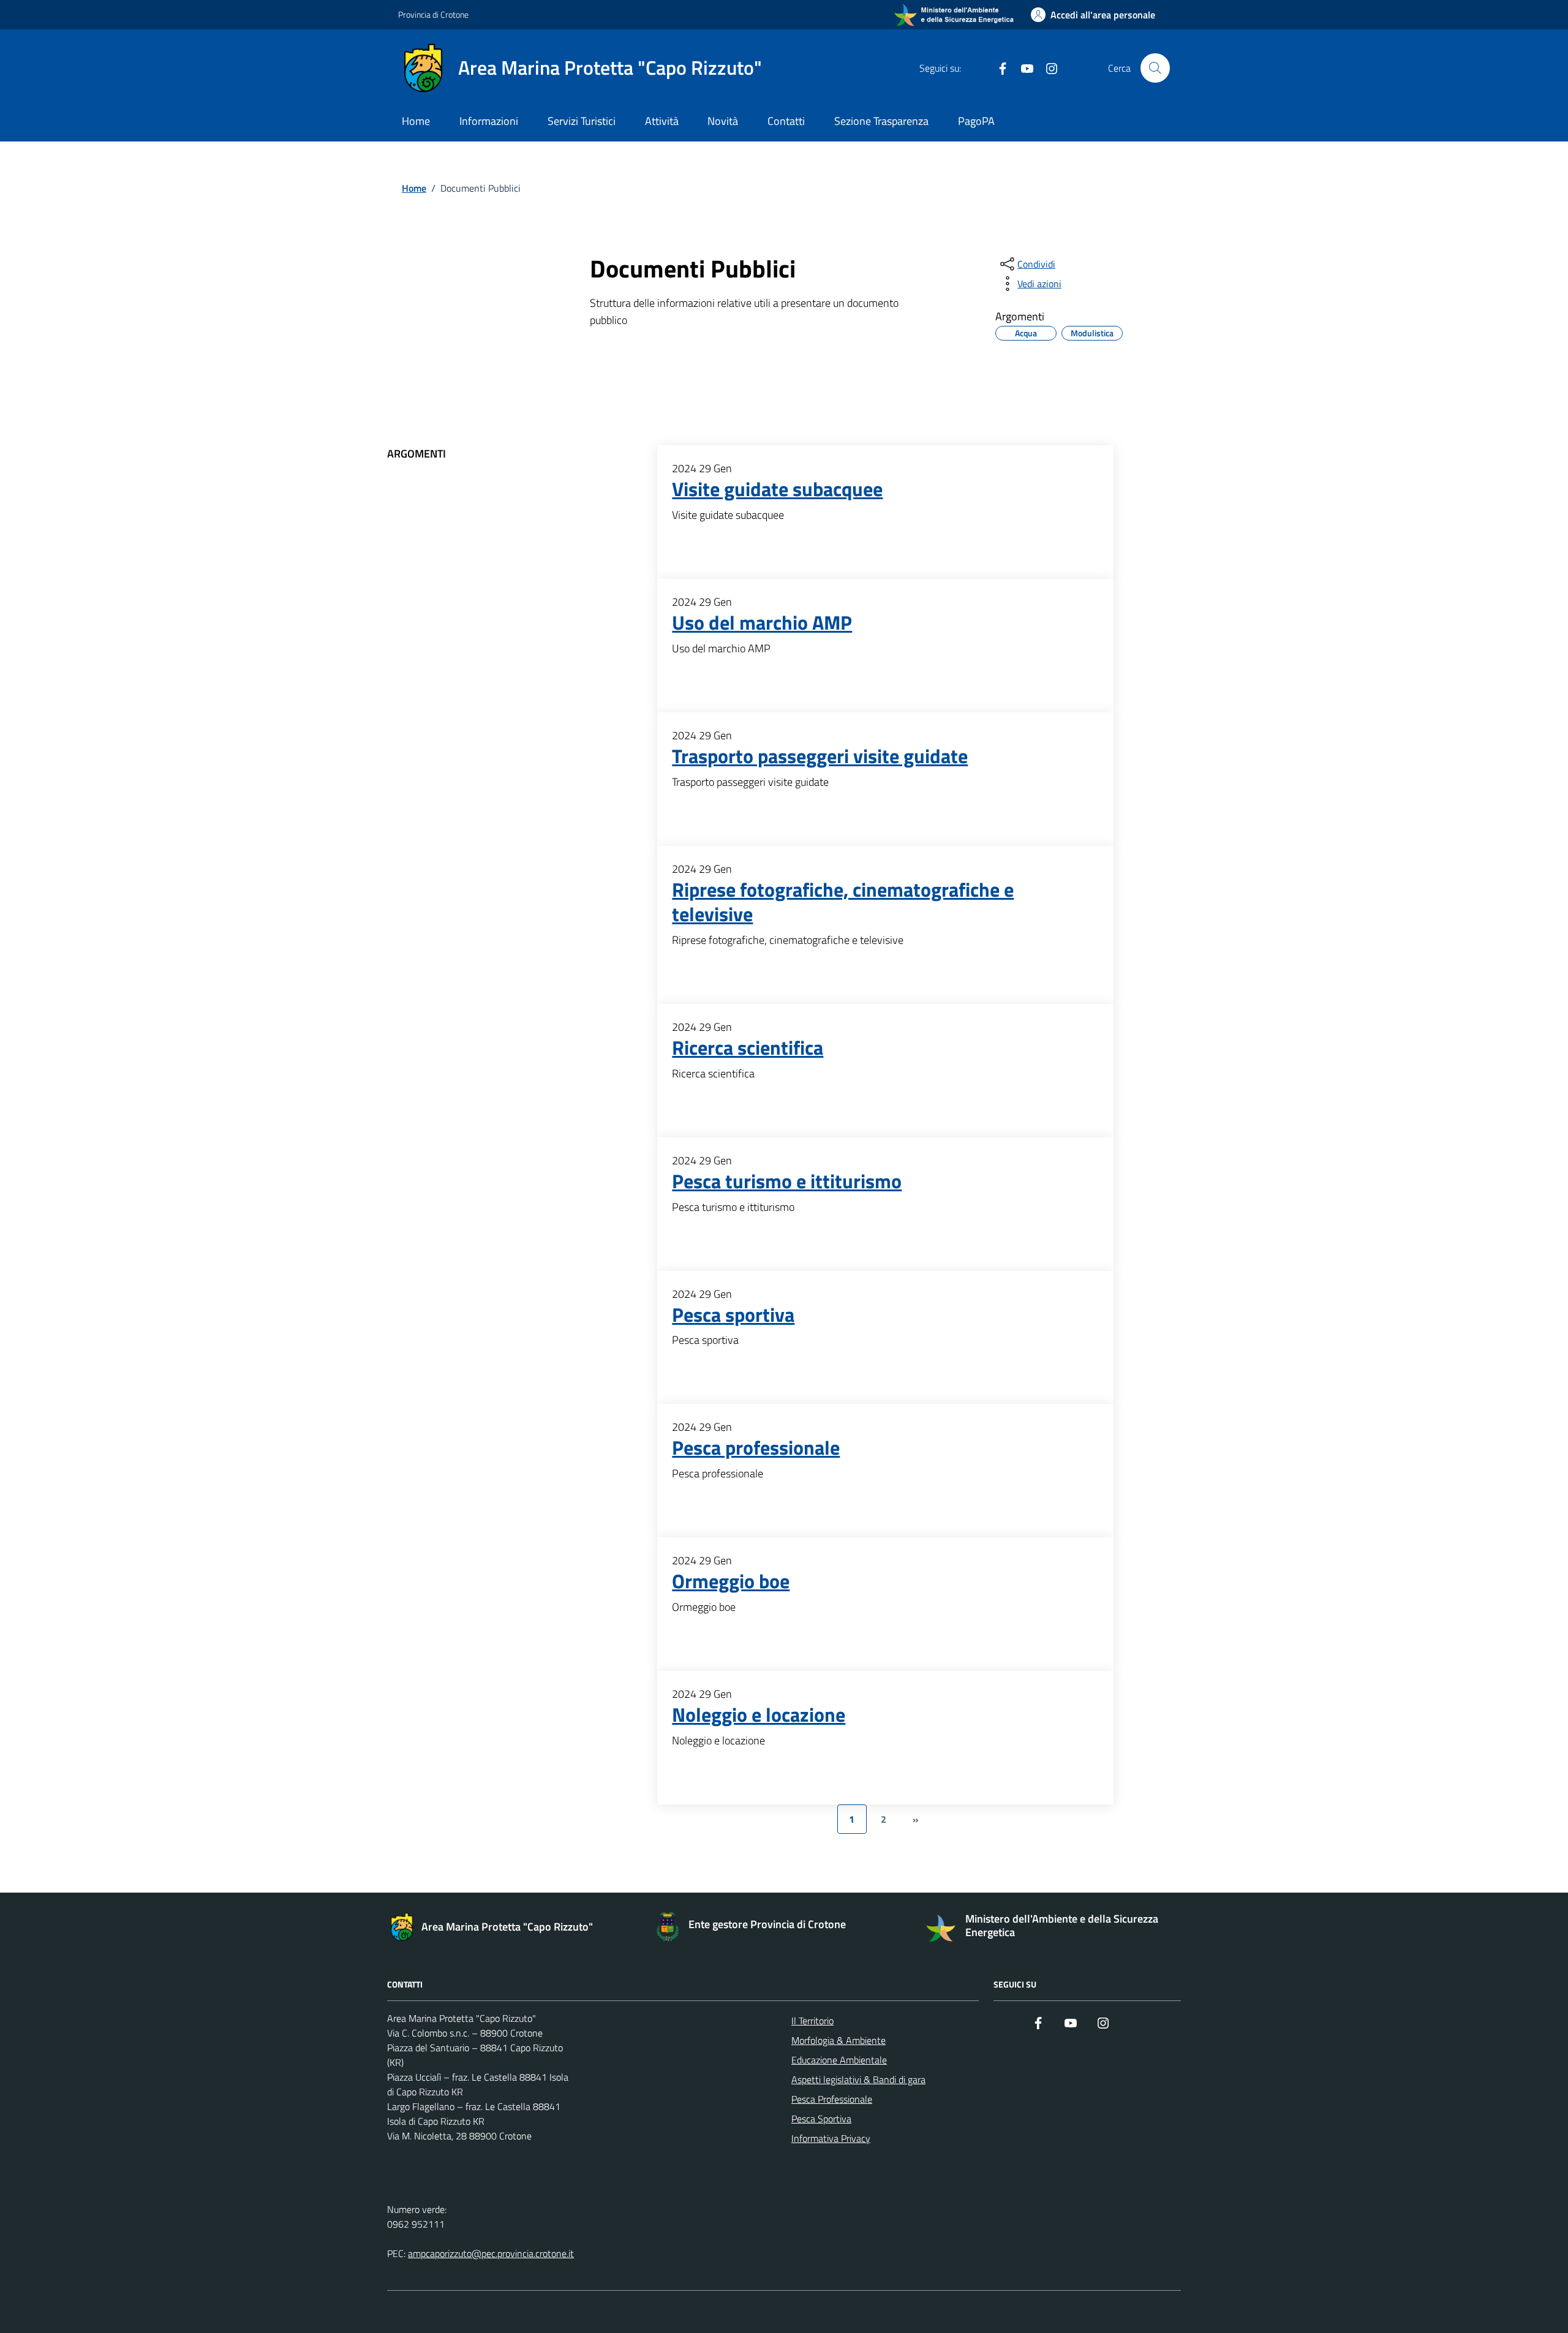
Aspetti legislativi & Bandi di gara (858, 2079)
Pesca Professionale (832, 2099)
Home (416, 121)
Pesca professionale (756, 1448)
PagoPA (976, 121)
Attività (662, 121)
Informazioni (489, 121)
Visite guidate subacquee (777, 489)
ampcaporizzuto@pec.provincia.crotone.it (491, 2253)
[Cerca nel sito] (1155, 68)
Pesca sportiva (733, 1315)
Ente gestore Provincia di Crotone (767, 1924)
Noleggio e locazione (759, 1715)
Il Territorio (812, 2021)
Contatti (786, 121)
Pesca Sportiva (821, 2119)
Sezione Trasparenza (881, 121)
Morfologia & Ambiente (839, 2040)
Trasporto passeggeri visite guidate (820, 756)
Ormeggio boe (731, 1581)
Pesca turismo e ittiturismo (787, 1182)
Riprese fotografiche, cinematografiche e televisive (843, 902)
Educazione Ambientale (839, 2060)
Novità (723, 121)
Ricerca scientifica (748, 1048)
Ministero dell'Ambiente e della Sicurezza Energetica (1062, 1925)
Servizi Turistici (582, 121)
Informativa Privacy (831, 2138)
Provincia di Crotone (433, 14)
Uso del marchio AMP (762, 623)
